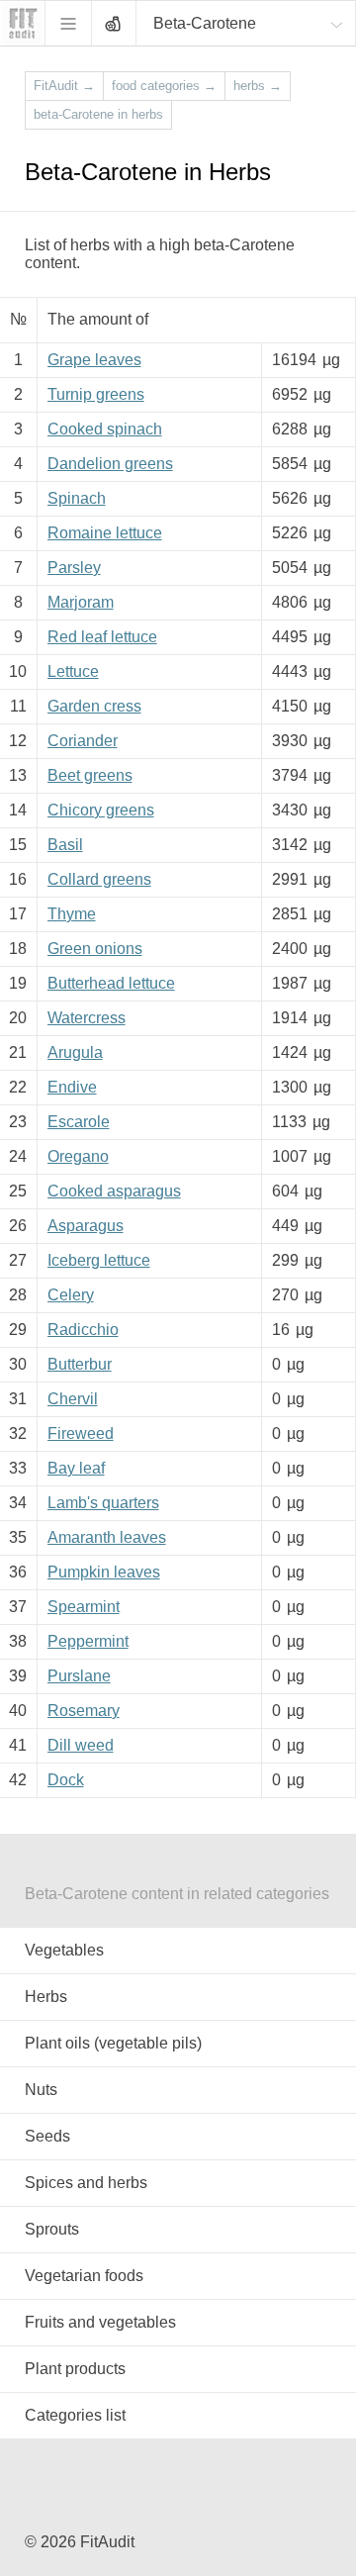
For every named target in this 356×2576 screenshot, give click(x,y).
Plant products (75, 2369)
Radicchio (83, 1330)
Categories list (75, 2415)
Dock (66, 1780)
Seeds (47, 2136)
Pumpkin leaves (104, 1572)
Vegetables (64, 1950)
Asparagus (86, 1226)
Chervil (73, 1399)
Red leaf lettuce (102, 637)
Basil (65, 845)
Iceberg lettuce (99, 1260)
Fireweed (81, 1433)
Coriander (83, 741)
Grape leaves (94, 360)
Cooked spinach (105, 429)
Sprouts (52, 2229)
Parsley (74, 568)
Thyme (72, 914)
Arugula (75, 1052)
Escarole (79, 1122)
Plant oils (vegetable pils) (113, 2043)
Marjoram (81, 602)
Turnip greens (96, 394)
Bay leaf (76, 1468)
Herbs (46, 1997)
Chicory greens (101, 810)
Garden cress (94, 706)
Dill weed (81, 1745)
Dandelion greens (110, 464)
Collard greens (99, 879)
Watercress (87, 1018)
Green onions (95, 949)
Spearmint (84, 1607)
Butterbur (80, 1364)
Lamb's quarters (103, 1503)
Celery (71, 1295)
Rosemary (84, 1711)
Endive (72, 1087)
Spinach (77, 498)
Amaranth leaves (107, 1537)
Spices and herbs (86, 2183)
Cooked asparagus (114, 1191)
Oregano (78, 1156)
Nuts (41, 2090)
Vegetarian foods (84, 2276)
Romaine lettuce (105, 533)
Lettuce (73, 671)
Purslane (79, 1676)
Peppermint (88, 1641)
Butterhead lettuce (111, 983)
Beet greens (90, 775)
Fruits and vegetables (100, 2322)
